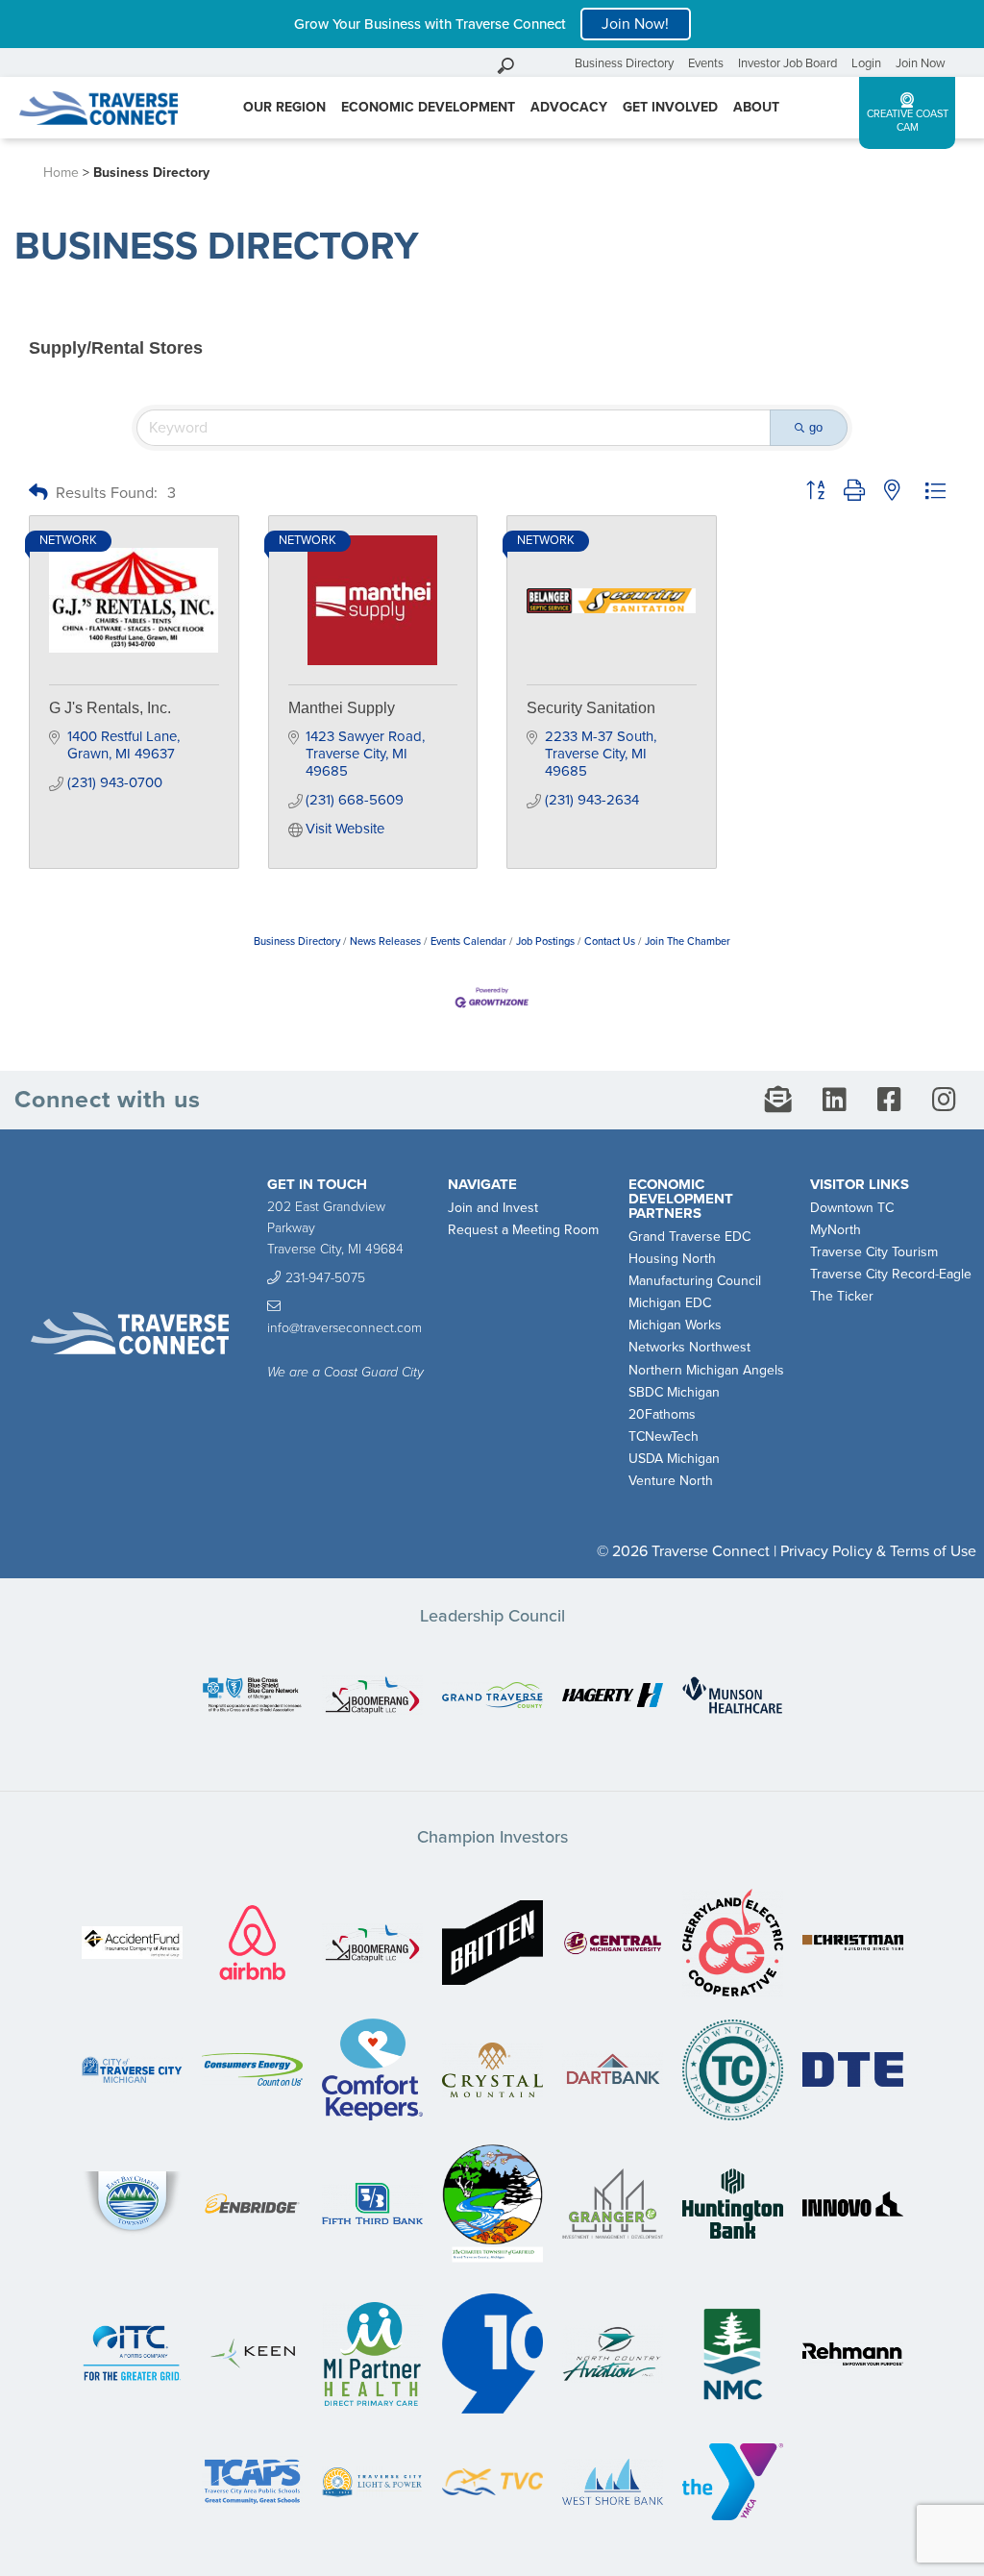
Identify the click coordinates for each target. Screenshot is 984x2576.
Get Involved (670, 107)
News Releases (385, 941)
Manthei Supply (342, 708)
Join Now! (635, 24)
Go (555, 63)
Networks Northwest (689, 1347)
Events (706, 63)
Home (61, 173)
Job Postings (545, 941)
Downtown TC (852, 1208)
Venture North (671, 1481)
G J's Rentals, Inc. (110, 708)
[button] (38, 494)
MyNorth (836, 1230)
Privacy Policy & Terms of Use (878, 1551)
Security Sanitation (591, 708)
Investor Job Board (787, 63)
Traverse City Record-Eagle (891, 1274)
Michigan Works (675, 1325)
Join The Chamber (688, 941)
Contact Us (610, 941)
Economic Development (428, 107)
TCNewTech (664, 1437)
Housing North (672, 1259)
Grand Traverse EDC (689, 1237)
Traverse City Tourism (874, 1252)
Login (866, 63)
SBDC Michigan (674, 1392)
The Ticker (842, 1296)
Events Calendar (468, 941)
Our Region (284, 107)
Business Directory (624, 63)
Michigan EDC (670, 1303)
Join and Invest (493, 1208)
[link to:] (252, 1697)
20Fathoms (662, 1414)
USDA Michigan (674, 1459)
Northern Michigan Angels (706, 1370)
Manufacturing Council (695, 1281)
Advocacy (569, 107)
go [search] (816, 427)
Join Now (921, 63)
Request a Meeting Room (523, 1230)
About (756, 107)
